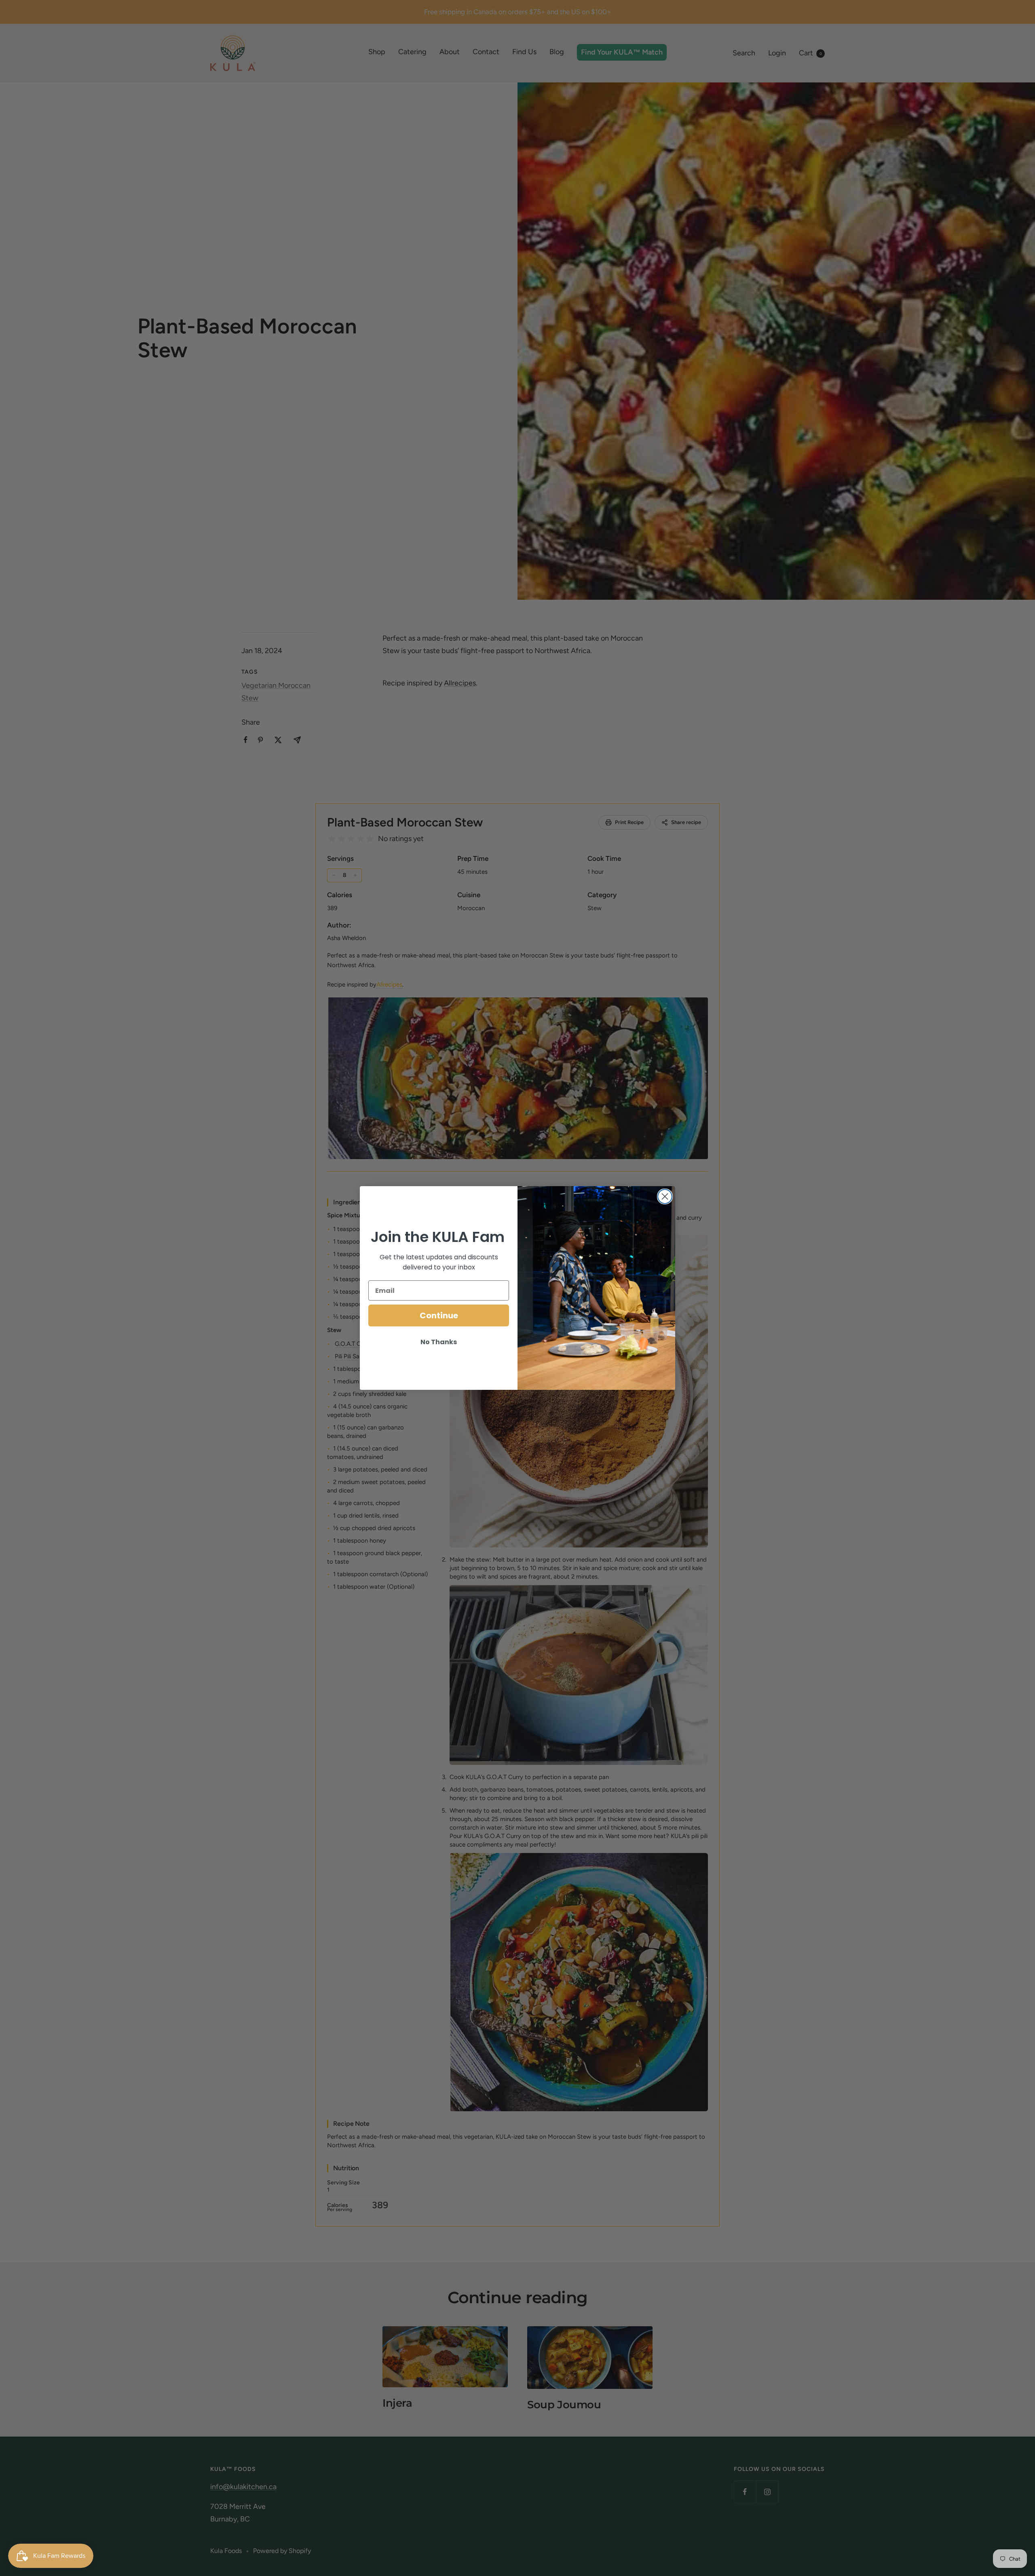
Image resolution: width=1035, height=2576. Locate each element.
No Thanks (439, 1342)
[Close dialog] (665, 1196)
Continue (439, 1315)
